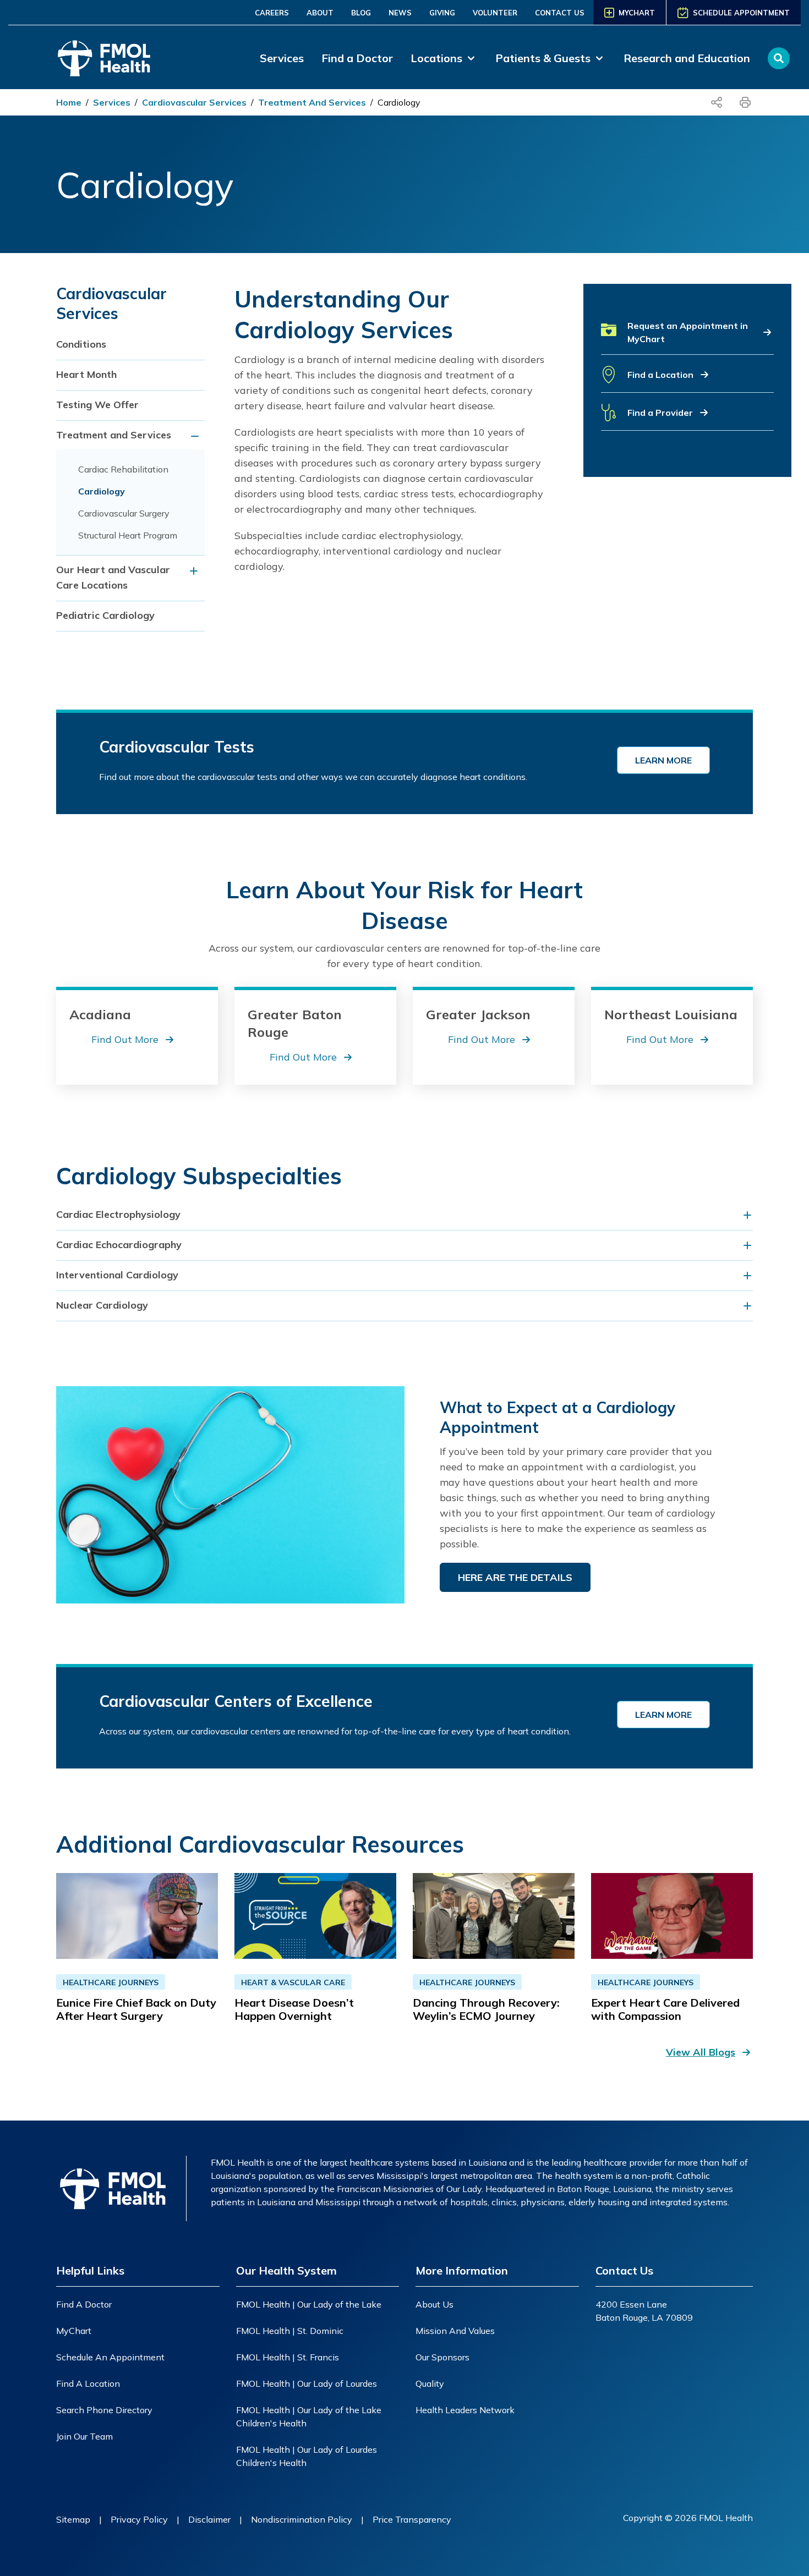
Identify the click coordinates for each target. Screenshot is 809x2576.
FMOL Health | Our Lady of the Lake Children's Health (309, 2416)
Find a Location (88, 2383)
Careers (272, 13)
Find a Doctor (357, 58)
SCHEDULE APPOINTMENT (741, 13)
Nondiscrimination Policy (302, 2519)
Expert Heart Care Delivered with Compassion (665, 2009)
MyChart (74, 2331)
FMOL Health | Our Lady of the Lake (309, 2304)
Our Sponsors (442, 2357)
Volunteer (495, 13)
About (320, 13)
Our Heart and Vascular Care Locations (113, 577)
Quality (430, 2383)
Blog (361, 13)
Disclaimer (209, 2519)
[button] (687, 337)
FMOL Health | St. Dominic (290, 2331)
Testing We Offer (97, 405)
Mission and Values (455, 2331)
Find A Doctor (84, 2304)
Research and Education (687, 58)
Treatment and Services (312, 102)
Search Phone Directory (104, 2410)
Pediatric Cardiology (105, 615)
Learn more (663, 760)
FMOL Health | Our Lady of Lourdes (307, 2383)
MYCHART (637, 13)
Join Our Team (84, 2436)
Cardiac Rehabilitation (123, 469)
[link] (444, 58)
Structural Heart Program (128, 535)
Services (282, 58)
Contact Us (560, 13)
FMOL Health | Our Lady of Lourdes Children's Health (307, 2456)
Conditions (81, 344)
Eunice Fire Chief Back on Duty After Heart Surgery (136, 2009)
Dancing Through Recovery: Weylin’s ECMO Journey (486, 2009)
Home (69, 102)
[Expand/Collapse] (196, 436)
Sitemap (73, 2519)
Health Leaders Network (465, 2410)
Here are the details (515, 1577)
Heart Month (86, 374)
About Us (434, 2304)
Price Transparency (412, 2519)
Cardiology (399, 102)
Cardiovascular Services (194, 102)
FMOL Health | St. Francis (288, 2357)
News (400, 13)
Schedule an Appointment (110, 2357)
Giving (442, 13)
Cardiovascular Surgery (124, 513)
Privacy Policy (139, 2519)
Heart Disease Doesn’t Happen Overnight (294, 2009)
